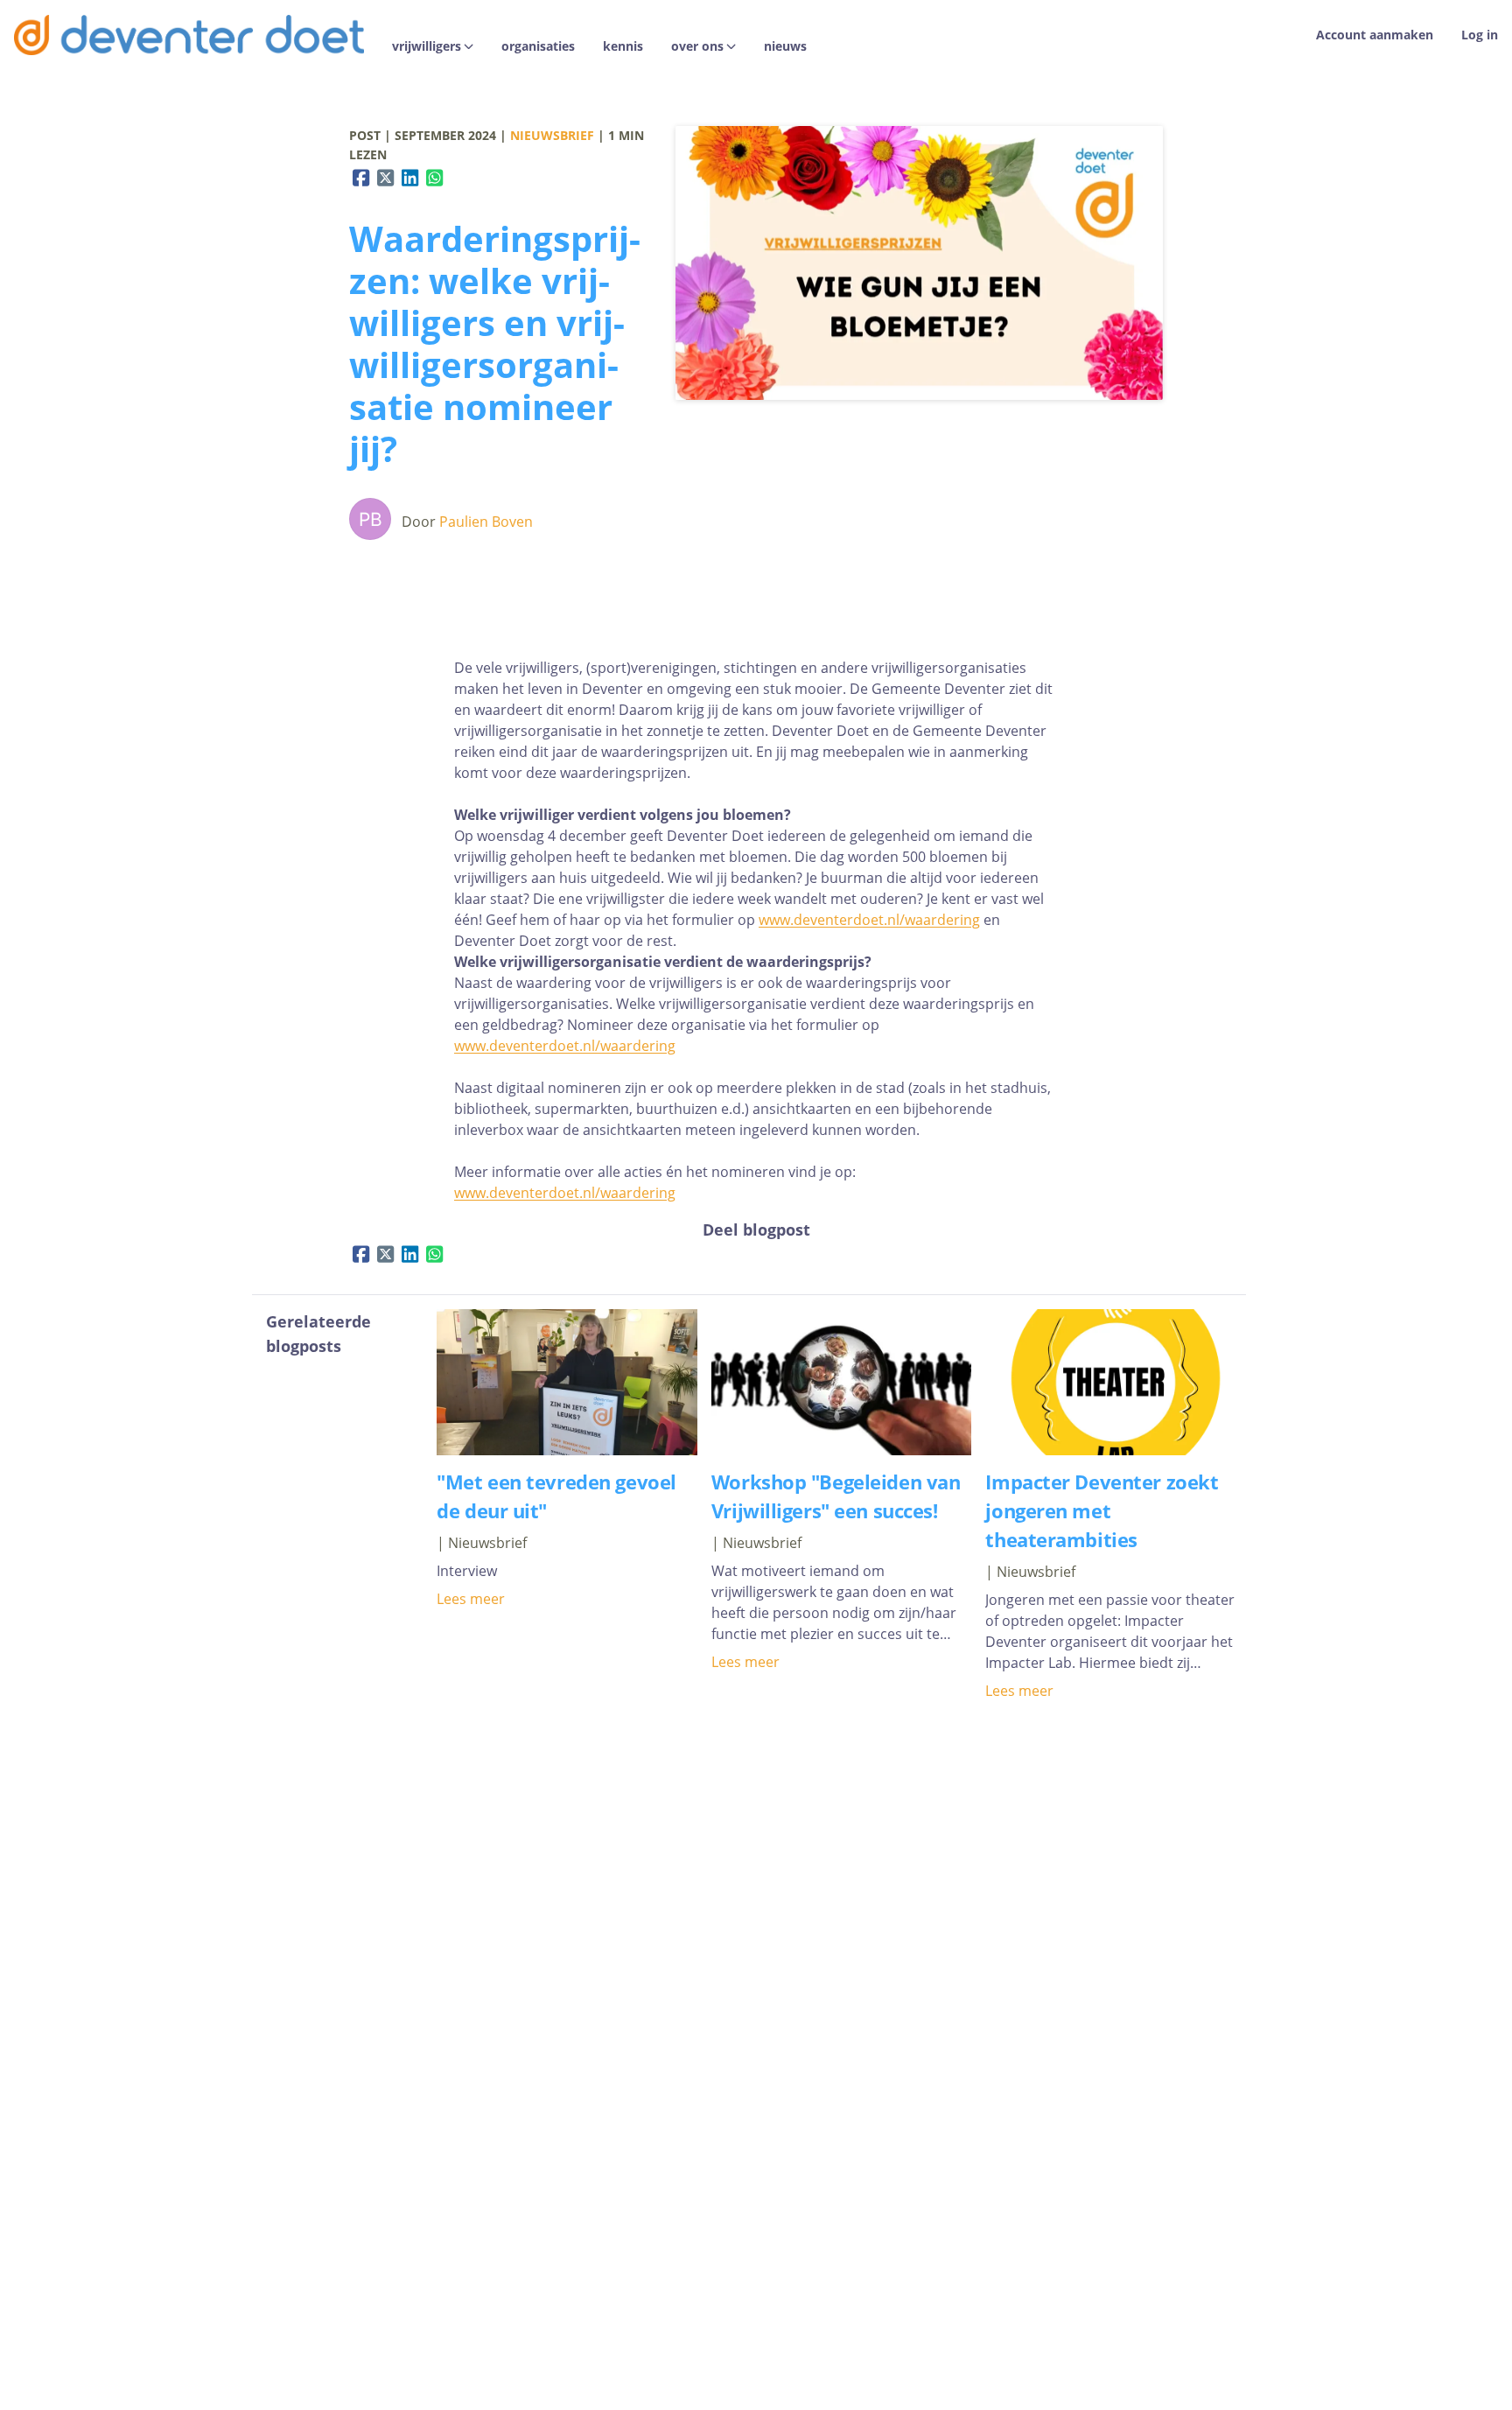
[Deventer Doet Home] (189, 35)
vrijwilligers (427, 46)
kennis (623, 46)
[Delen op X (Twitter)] (386, 178)
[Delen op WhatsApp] (435, 178)
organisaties (538, 46)
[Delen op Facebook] (361, 178)
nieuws (785, 46)
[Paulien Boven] (374, 522)
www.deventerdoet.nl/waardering (869, 920)
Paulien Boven (486, 522)
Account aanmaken (1375, 35)
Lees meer (471, 1599)
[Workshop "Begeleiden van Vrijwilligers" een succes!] (842, 1450)
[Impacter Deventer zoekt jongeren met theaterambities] (1116, 1450)
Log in (1480, 35)
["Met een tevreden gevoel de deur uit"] (567, 1450)
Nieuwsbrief (552, 135)
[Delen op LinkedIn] (410, 178)
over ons (697, 46)
